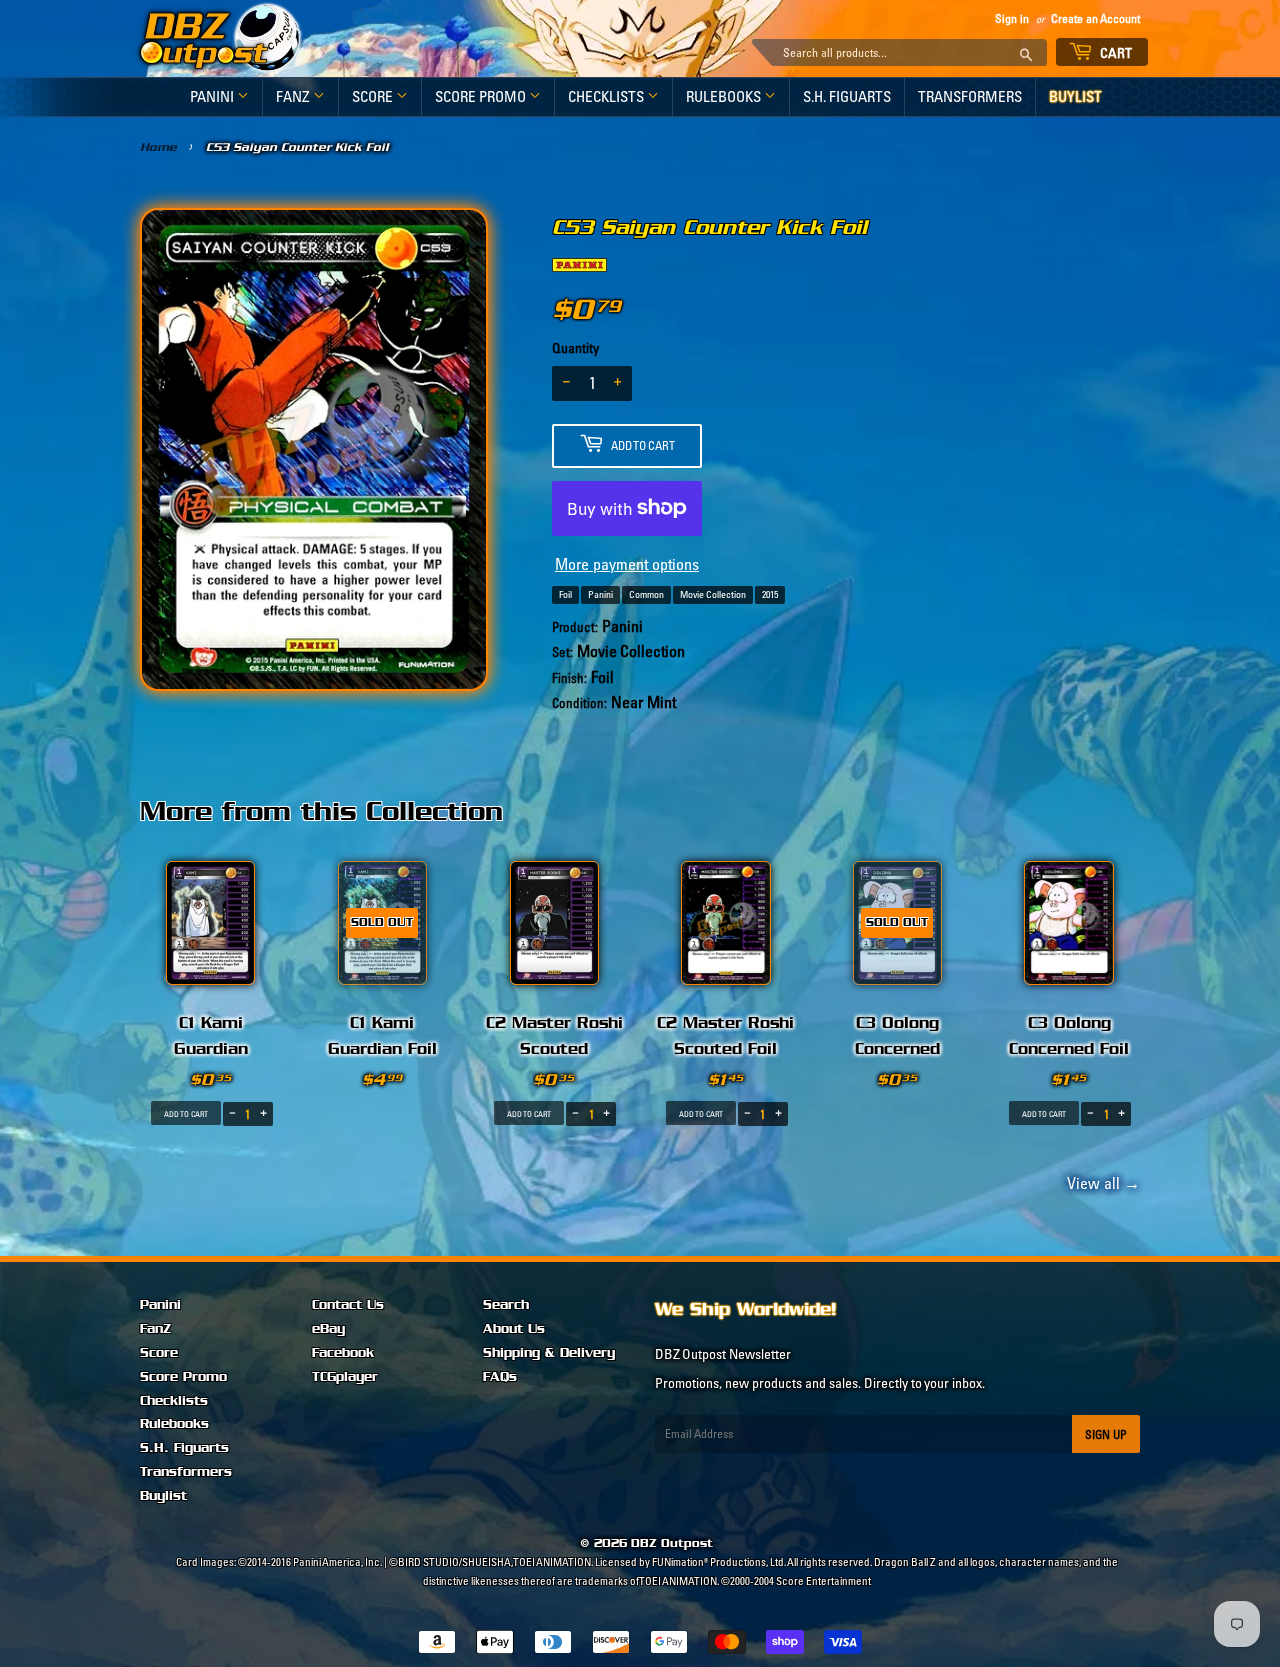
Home (158, 147)
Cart (1115, 53)
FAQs (500, 1377)
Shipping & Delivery (549, 1353)
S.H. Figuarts (847, 96)
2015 (770, 594)
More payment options (627, 564)
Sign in (1012, 18)
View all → (1100, 1183)
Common (646, 594)
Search (506, 1305)
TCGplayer (345, 1377)
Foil (565, 594)
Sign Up (1106, 1434)
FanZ (294, 96)
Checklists (607, 96)
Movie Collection (713, 594)
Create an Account (1095, 18)
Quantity (575, 348)
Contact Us (348, 1305)
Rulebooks (725, 96)
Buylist (1075, 96)
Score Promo (482, 96)
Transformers (970, 96)
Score (374, 96)
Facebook (343, 1353)
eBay (328, 1329)
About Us (514, 1329)
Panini (213, 96)
